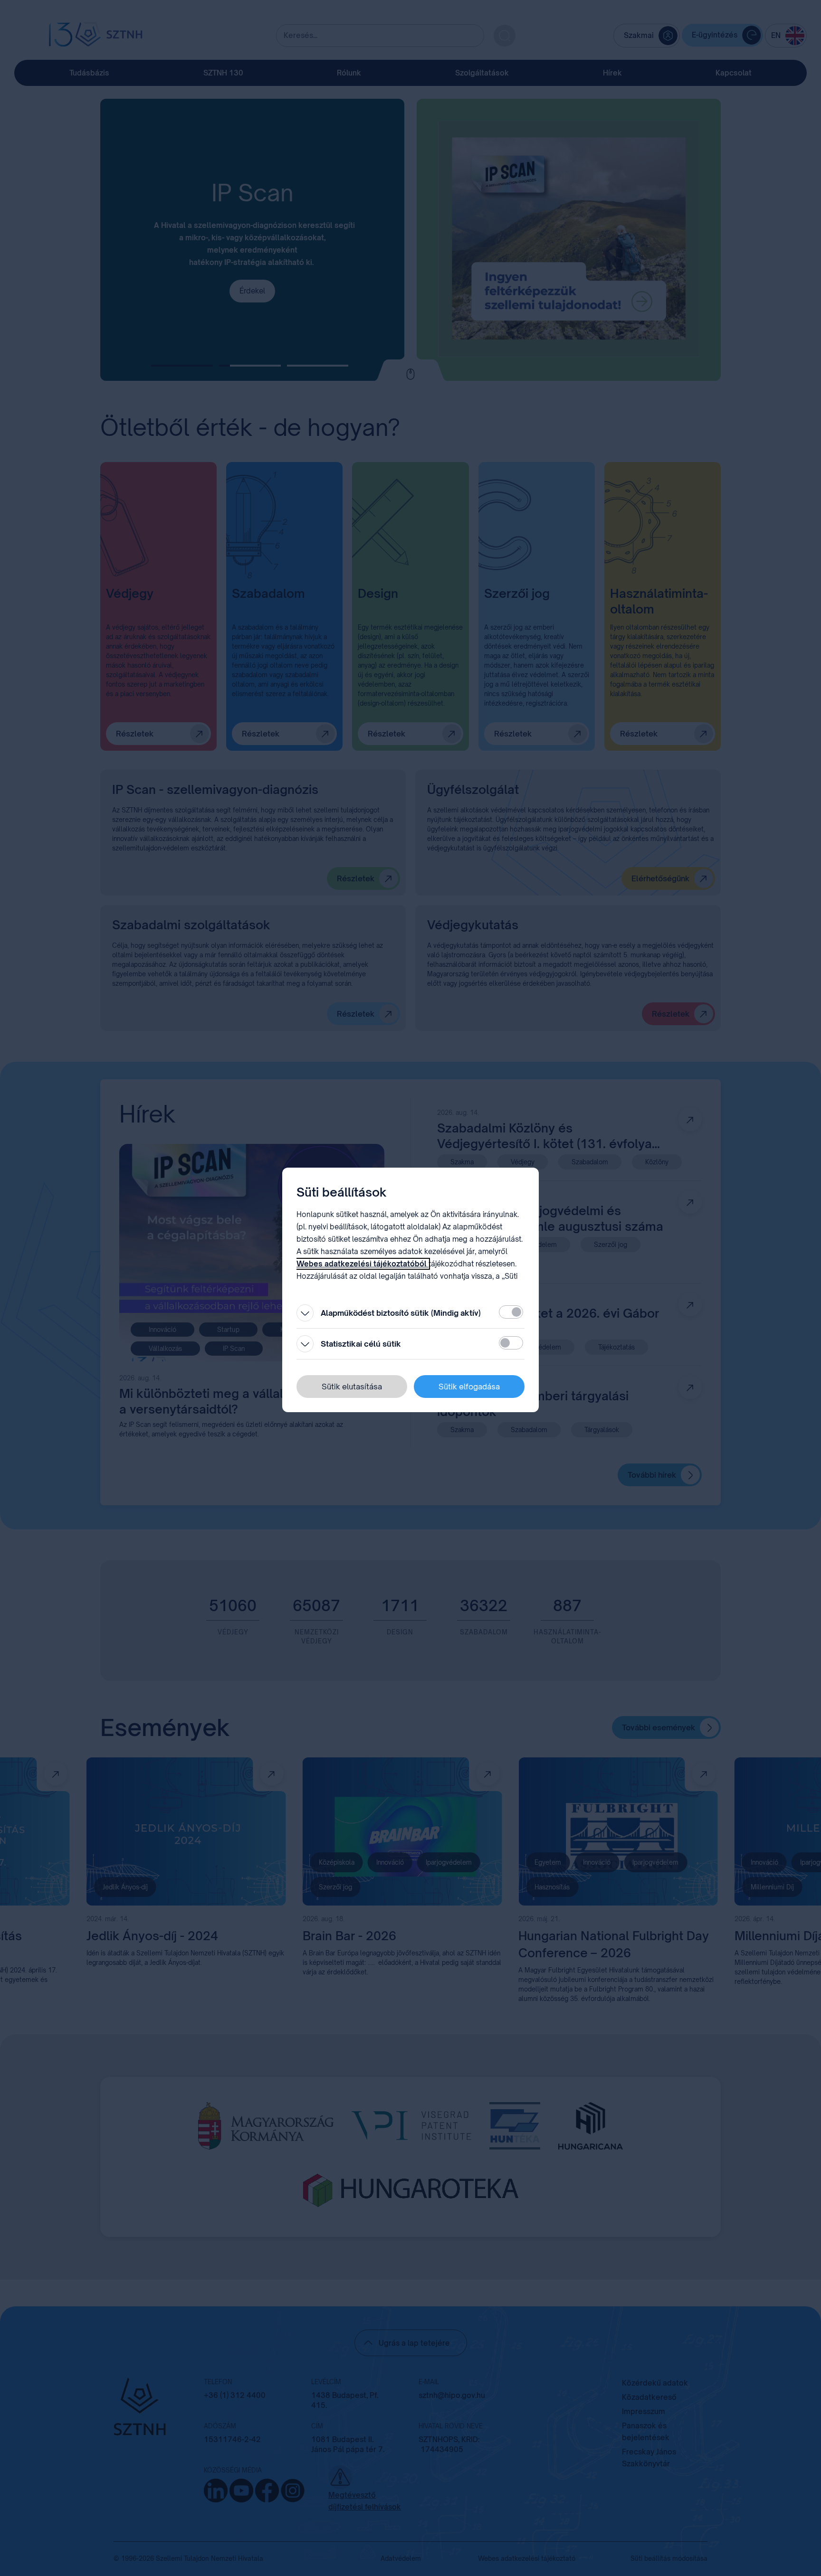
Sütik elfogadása (469, 1387)
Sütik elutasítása (352, 1387)
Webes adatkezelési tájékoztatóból (363, 1264)
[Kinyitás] (305, 1313)
